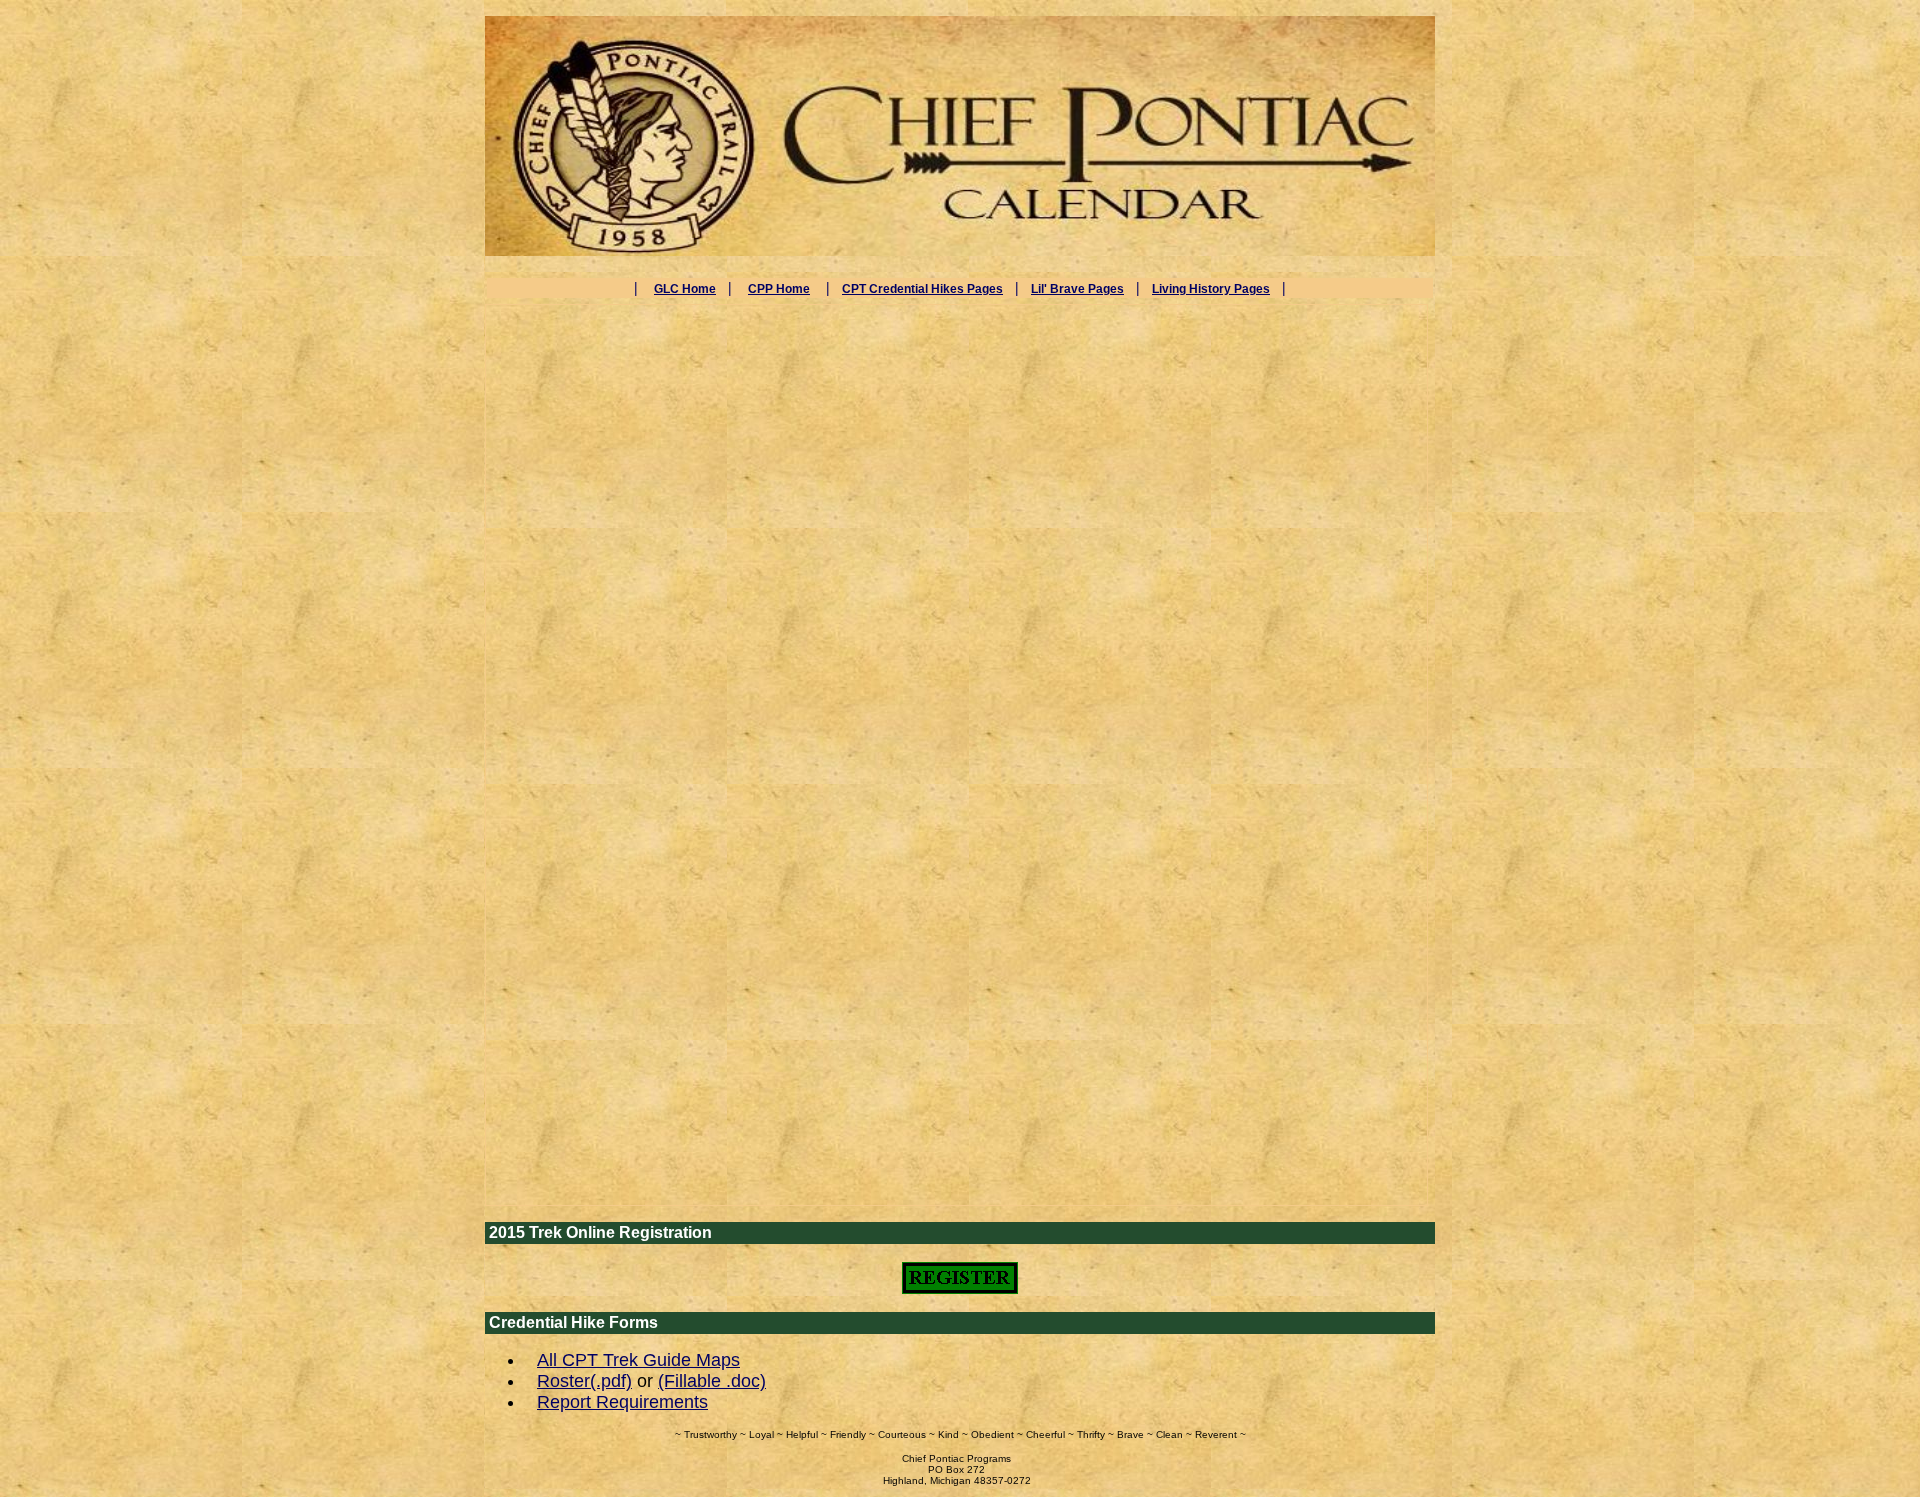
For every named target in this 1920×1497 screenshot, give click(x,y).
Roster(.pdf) (584, 1381)
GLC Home (685, 289)
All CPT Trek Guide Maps (638, 1360)
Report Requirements (622, 1402)
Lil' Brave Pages (1077, 289)
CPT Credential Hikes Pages (922, 289)
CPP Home (779, 289)
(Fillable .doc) (712, 1381)
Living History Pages (1211, 289)
